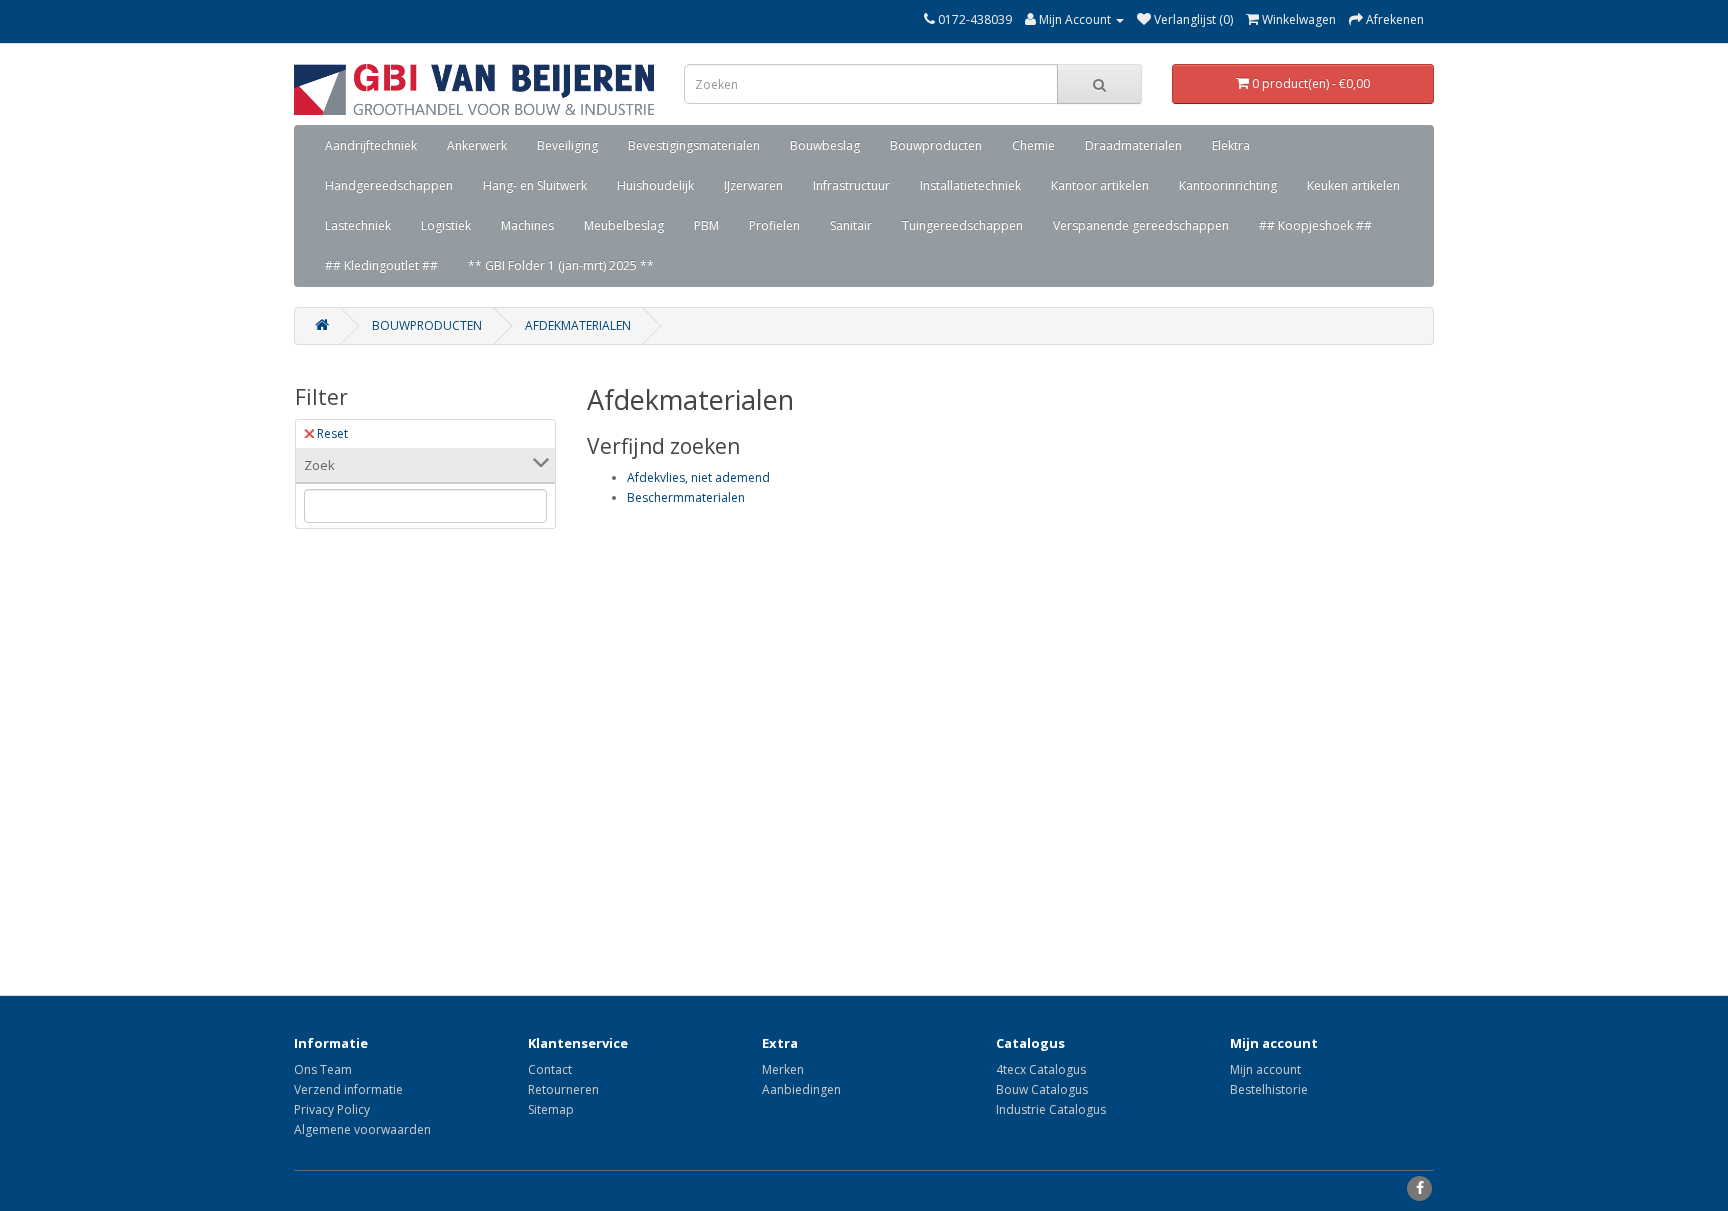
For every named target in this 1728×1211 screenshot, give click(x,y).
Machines (527, 225)
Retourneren (563, 1089)
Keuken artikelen (1353, 185)
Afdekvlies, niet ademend (698, 477)
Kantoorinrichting (1228, 185)
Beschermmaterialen (686, 497)
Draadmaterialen (1133, 145)
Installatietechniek (970, 185)
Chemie (1033, 145)
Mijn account (1265, 1069)
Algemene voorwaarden (362, 1129)
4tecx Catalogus (1041, 1069)
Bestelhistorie (1269, 1089)
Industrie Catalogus (1051, 1109)
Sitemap (551, 1109)
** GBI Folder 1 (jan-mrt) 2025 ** (561, 265)
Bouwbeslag (825, 145)
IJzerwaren (753, 185)
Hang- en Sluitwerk (535, 185)
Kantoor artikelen (1100, 185)
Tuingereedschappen (962, 225)
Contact (550, 1069)
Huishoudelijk (655, 185)
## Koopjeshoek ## (1315, 225)
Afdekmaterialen (578, 325)
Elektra (1231, 145)
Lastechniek (358, 225)
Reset (332, 433)
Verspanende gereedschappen (1141, 225)
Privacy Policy (332, 1109)
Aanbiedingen (801, 1089)
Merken (783, 1069)
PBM (706, 225)
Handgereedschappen (389, 185)
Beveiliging (567, 145)
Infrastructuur (851, 185)
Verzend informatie (348, 1089)
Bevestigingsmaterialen (694, 145)
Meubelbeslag (624, 225)
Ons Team (323, 1069)
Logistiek (446, 225)
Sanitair (851, 225)
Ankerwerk (477, 145)
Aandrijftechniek (371, 145)
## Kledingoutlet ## (381, 265)
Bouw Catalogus (1042, 1089)
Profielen (774, 225)
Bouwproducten (936, 145)
